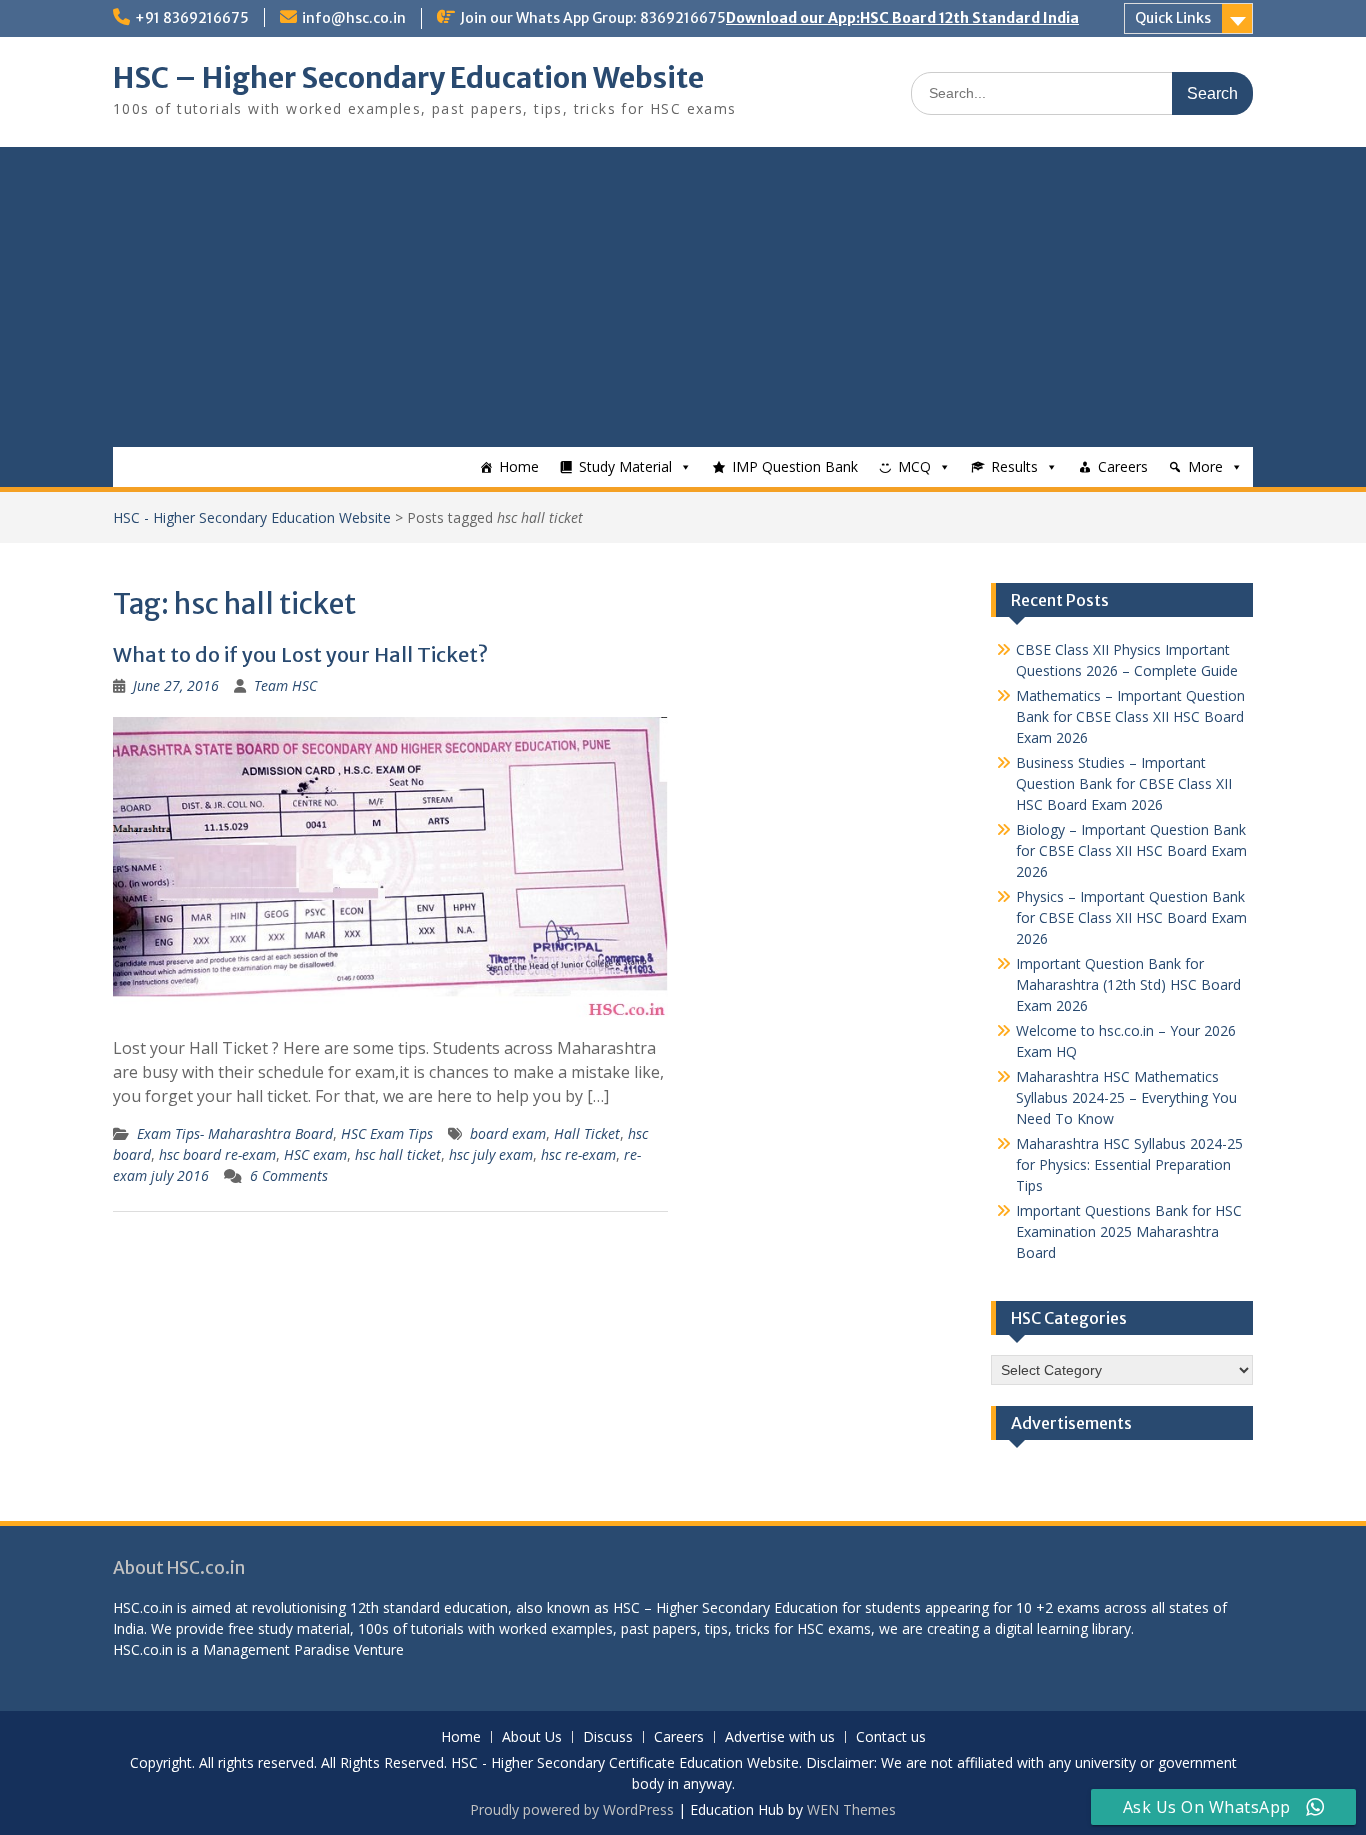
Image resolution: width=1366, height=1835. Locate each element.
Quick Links (1173, 18)
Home (519, 466)
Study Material (625, 466)
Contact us (891, 1737)
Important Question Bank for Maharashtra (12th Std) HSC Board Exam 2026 (1128, 984)
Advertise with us (780, 1737)
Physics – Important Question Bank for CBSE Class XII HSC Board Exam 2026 (1131, 917)
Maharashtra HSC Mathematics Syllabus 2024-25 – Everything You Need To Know (1126, 1097)
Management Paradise (276, 1649)
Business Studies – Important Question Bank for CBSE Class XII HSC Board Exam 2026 (1124, 783)
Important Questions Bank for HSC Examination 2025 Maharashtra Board (1129, 1231)
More (1205, 466)
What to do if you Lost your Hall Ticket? (300, 654)
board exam (508, 1133)
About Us (532, 1737)
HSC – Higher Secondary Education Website (408, 78)
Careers (1123, 466)
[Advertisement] (683, 297)
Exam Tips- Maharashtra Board (235, 1133)
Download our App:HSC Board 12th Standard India (902, 18)
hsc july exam (491, 1154)
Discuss (608, 1737)
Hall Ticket (587, 1133)
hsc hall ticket (398, 1154)
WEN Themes (851, 1809)
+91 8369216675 (192, 18)
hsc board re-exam (217, 1154)
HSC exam (315, 1154)
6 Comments (289, 1175)
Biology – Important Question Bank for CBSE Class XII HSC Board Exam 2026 (1131, 850)
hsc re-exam (578, 1154)
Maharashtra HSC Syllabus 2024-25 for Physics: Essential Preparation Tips (1129, 1164)
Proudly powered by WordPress (572, 1809)
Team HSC (285, 685)
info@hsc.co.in (354, 18)
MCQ (914, 466)
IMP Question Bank (795, 466)
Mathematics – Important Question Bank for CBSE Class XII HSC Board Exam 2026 (1130, 716)
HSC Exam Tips (387, 1133)
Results (1014, 466)
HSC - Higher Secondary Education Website (252, 517)
